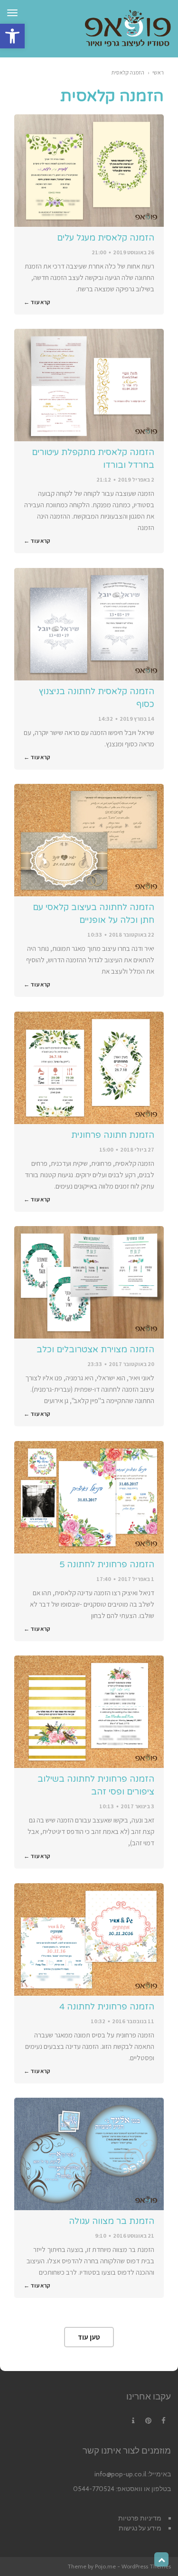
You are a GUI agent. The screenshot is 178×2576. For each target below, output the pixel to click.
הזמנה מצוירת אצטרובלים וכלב (95, 1349)
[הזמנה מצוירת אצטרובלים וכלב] (89, 1282)
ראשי (158, 72)
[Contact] (133, 2421)
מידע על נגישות (140, 2528)
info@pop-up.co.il (120, 2474)
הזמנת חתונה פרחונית (113, 1135)
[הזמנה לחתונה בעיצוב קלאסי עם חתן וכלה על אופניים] (89, 840)
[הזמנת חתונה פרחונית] (89, 1068)
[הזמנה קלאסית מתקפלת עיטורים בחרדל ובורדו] (89, 385)
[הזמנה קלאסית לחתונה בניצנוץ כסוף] (89, 624)
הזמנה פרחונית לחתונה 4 (107, 2007)
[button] (12, 36)
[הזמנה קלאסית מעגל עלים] (89, 171)
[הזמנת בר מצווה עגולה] (89, 2154)
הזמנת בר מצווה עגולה (112, 2221)
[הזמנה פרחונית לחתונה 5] (89, 1497)
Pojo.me (105, 2566)
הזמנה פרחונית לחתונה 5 (107, 1564)
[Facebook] (163, 2421)
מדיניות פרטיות (140, 2518)
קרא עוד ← (37, 302)
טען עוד (89, 2337)
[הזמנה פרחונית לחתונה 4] (89, 1939)
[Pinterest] (148, 2421)
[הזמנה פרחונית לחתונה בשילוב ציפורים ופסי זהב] (89, 1712)
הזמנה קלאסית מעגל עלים (106, 238)
